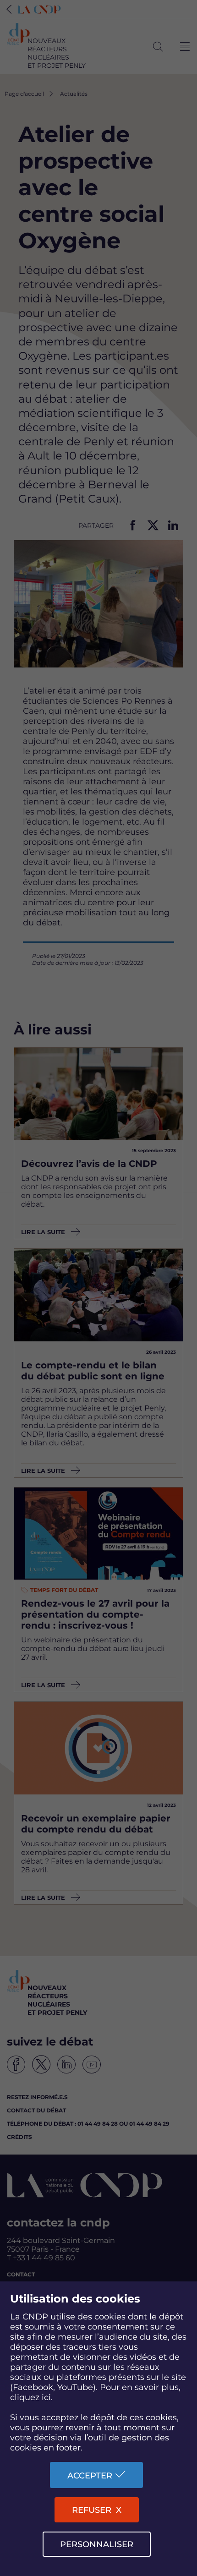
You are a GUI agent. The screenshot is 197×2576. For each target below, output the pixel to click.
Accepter (90, 2476)
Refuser (92, 2510)
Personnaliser (97, 2544)
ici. (47, 2397)
